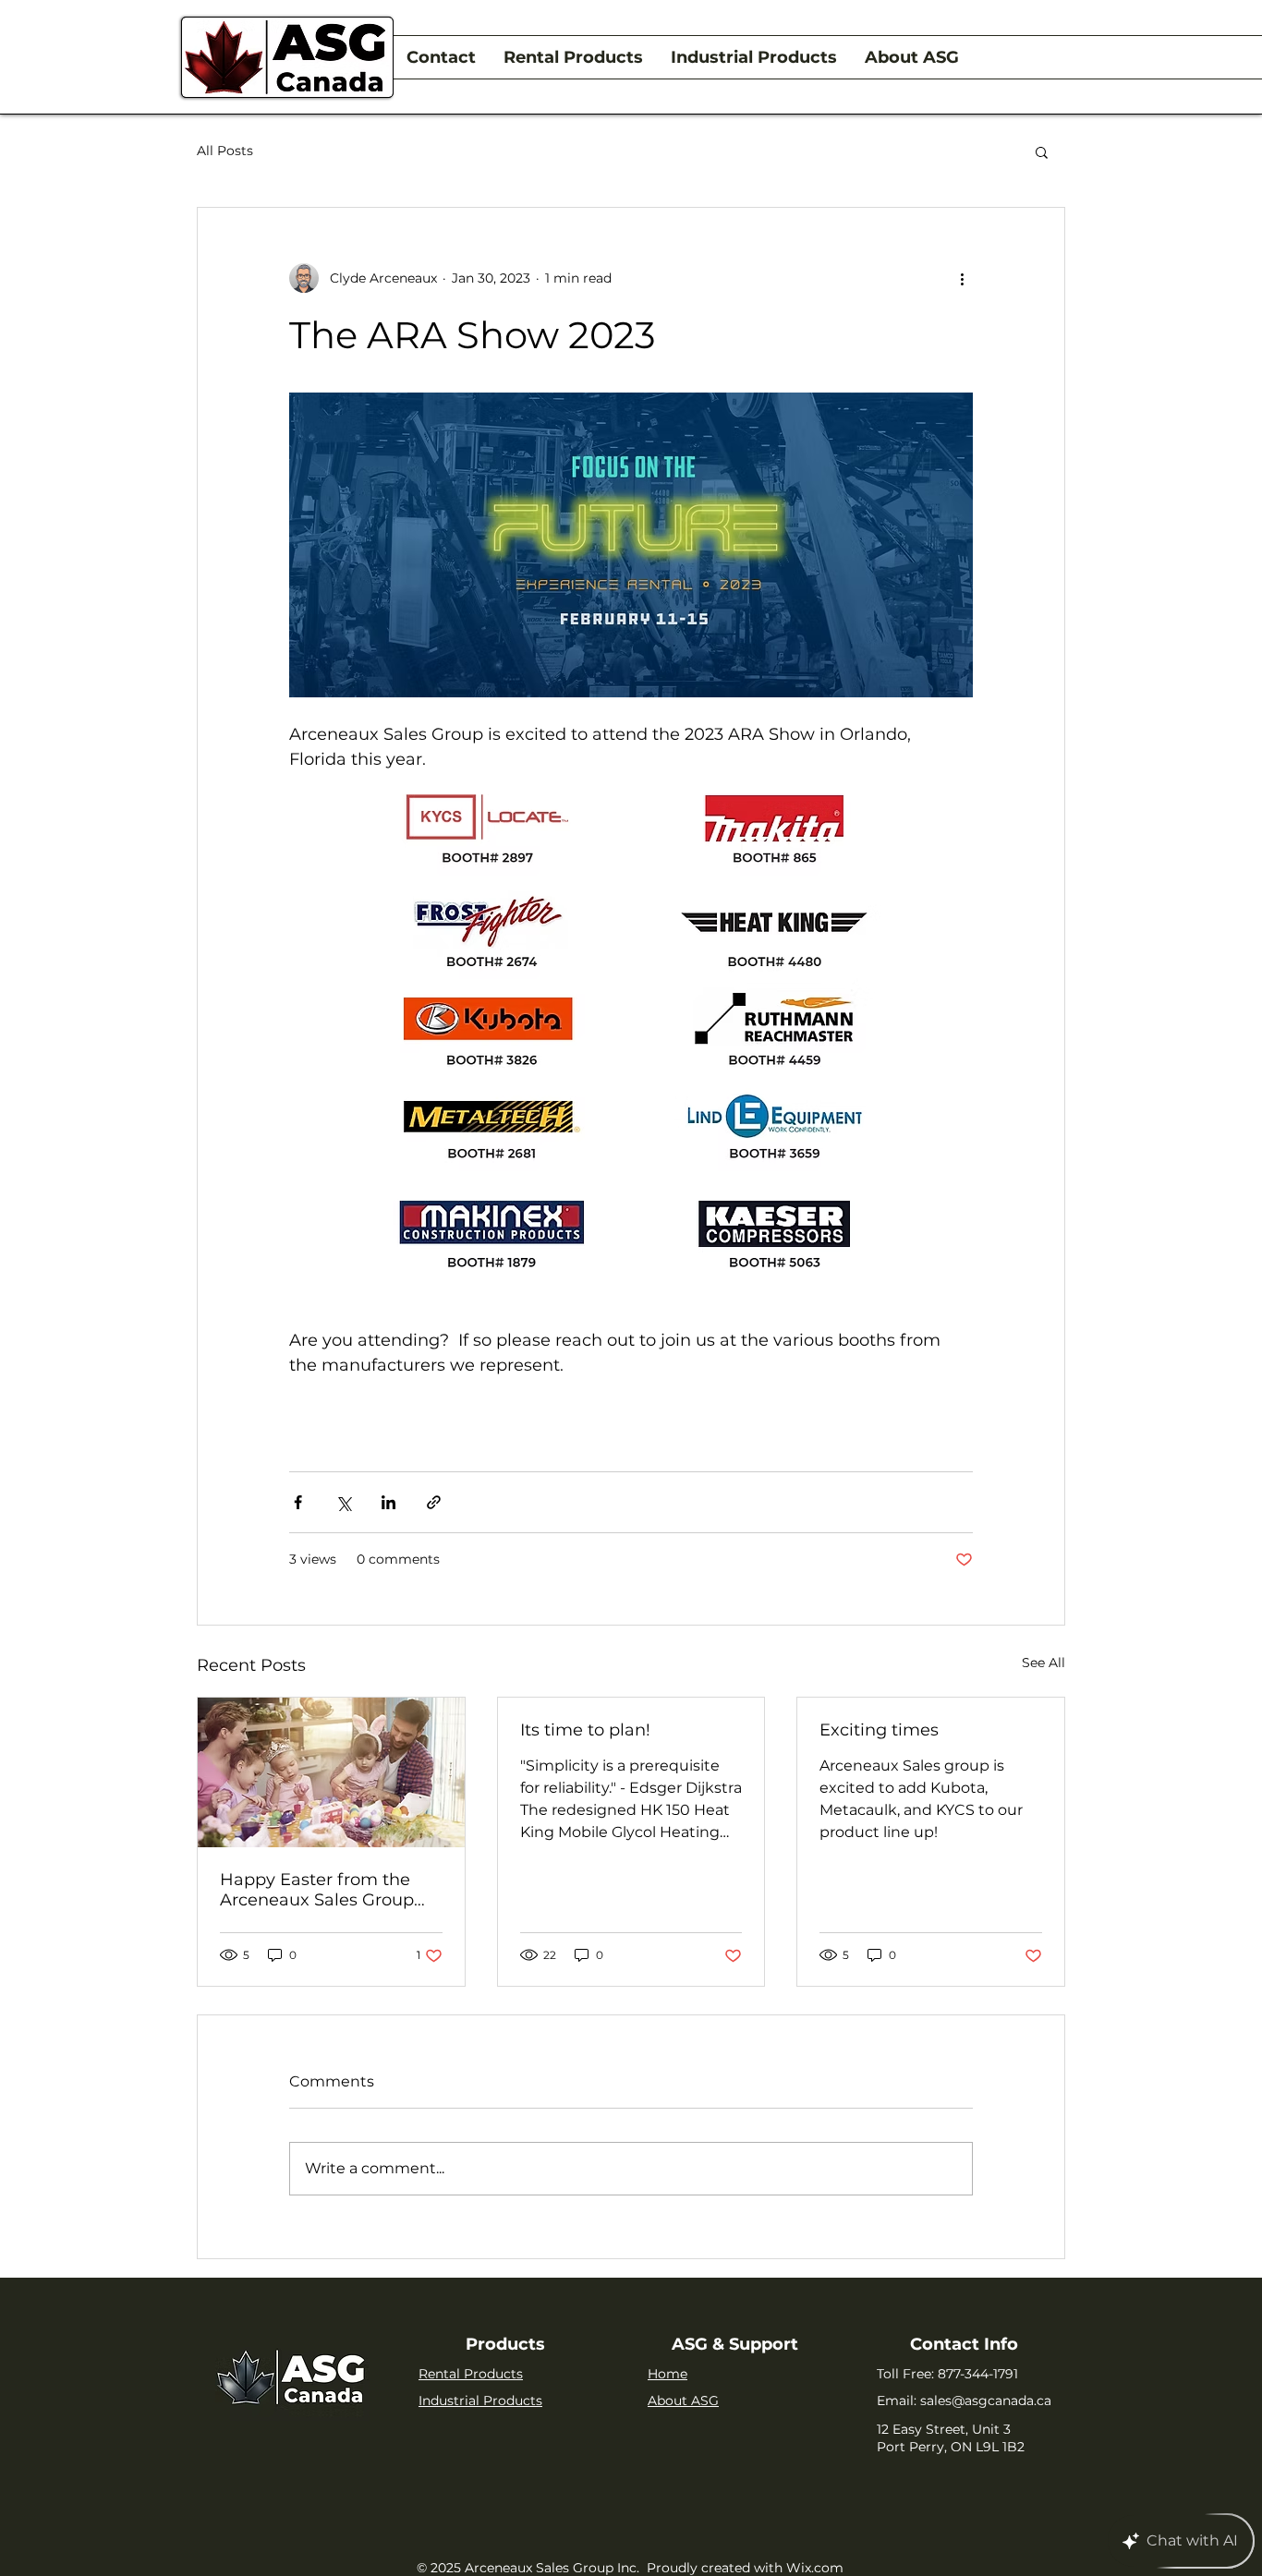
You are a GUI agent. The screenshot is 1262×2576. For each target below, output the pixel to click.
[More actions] (962, 278)
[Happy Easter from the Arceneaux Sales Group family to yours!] (331, 1772)
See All (1044, 1663)
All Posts (225, 151)
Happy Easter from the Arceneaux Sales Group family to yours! (317, 1890)
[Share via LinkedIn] (388, 1502)
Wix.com (815, 2568)
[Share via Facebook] (298, 1502)
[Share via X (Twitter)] (343, 1502)
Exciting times (879, 1730)
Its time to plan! (585, 1730)
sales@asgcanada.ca (986, 2401)
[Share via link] (434, 1502)
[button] (1042, 151)
